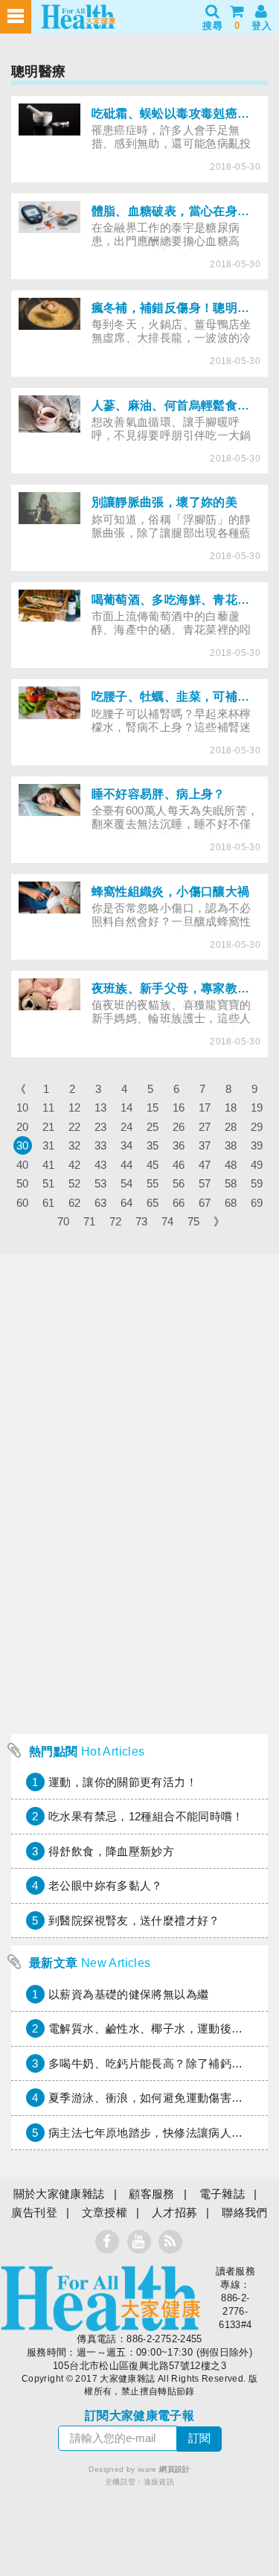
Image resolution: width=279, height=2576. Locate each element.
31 (49, 1145)
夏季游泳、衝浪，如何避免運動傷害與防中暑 (163, 2098)
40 (23, 1165)
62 (75, 1203)
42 (75, 1165)
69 (257, 1203)
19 (257, 1107)
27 (205, 1127)
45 (153, 1165)
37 (205, 1145)
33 (101, 1145)
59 (257, 1183)
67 (205, 1203)
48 (231, 1165)
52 (75, 1183)
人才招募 (175, 2212)
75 (194, 1221)
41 (49, 1165)
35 (153, 1145)
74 (168, 1221)
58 (231, 1183)
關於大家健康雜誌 (59, 2194)
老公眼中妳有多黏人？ (106, 1885)
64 (127, 1203)
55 (153, 1183)
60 (23, 1203)
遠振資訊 (159, 2482)
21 (49, 1127)
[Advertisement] (139, 1587)
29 (257, 1127)
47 (205, 1165)
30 (23, 1145)
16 (179, 1107)
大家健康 (100, 2298)
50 (23, 1183)
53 (101, 1183)
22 (75, 1127)
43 (101, 1165)
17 (205, 1107)
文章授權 (105, 2212)
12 (75, 1107)
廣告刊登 (34, 2212)
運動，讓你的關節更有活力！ (123, 1782)
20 (23, 1127)
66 (179, 1203)
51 (49, 1183)
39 (257, 1145)
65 (153, 1203)
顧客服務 (152, 2194)
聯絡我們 (245, 2212)
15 (153, 1107)
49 (257, 1165)
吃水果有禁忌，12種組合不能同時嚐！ (146, 1816)
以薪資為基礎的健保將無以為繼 (128, 1994)
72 (116, 1221)
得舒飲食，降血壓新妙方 (111, 1851)
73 (142, 1221)
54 (127, 1183)
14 (127, 1107)
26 (179, 1127)
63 (101, 1203)
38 (231, 1145)
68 (231, 1203)
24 (127, 1127)
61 (49, 1203)
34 (127, 1145)
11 (48, 1107)
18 (231, 1107)
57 (205, 1183)
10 (23, 1107)
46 (179, 1165)
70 (64, 1221)
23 (101, 1127)
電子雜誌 (222, 2194)
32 (75, 1145)
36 (179, 1145)
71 (90, 1221)
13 (101, 1107)
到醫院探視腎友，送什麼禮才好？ (134, 1920)
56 (179, 1183)
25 (153, 1127)
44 (127, 1165)
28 (231, 1127)
